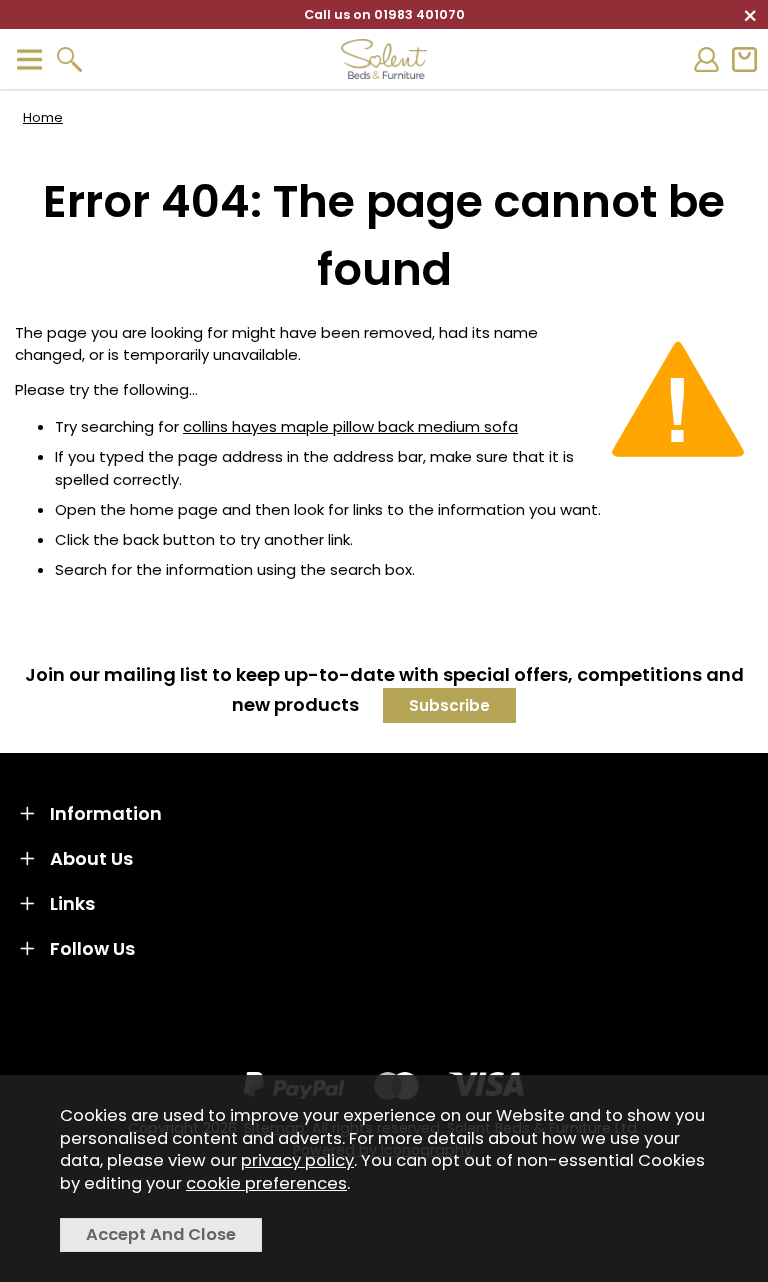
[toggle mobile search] (69, 59)
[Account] (706, 59)
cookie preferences (266, 1183)
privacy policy (297, 1160)
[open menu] (29, 59)
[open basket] (744, 59)
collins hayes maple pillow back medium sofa (350, 426)
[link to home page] (384, 59)
